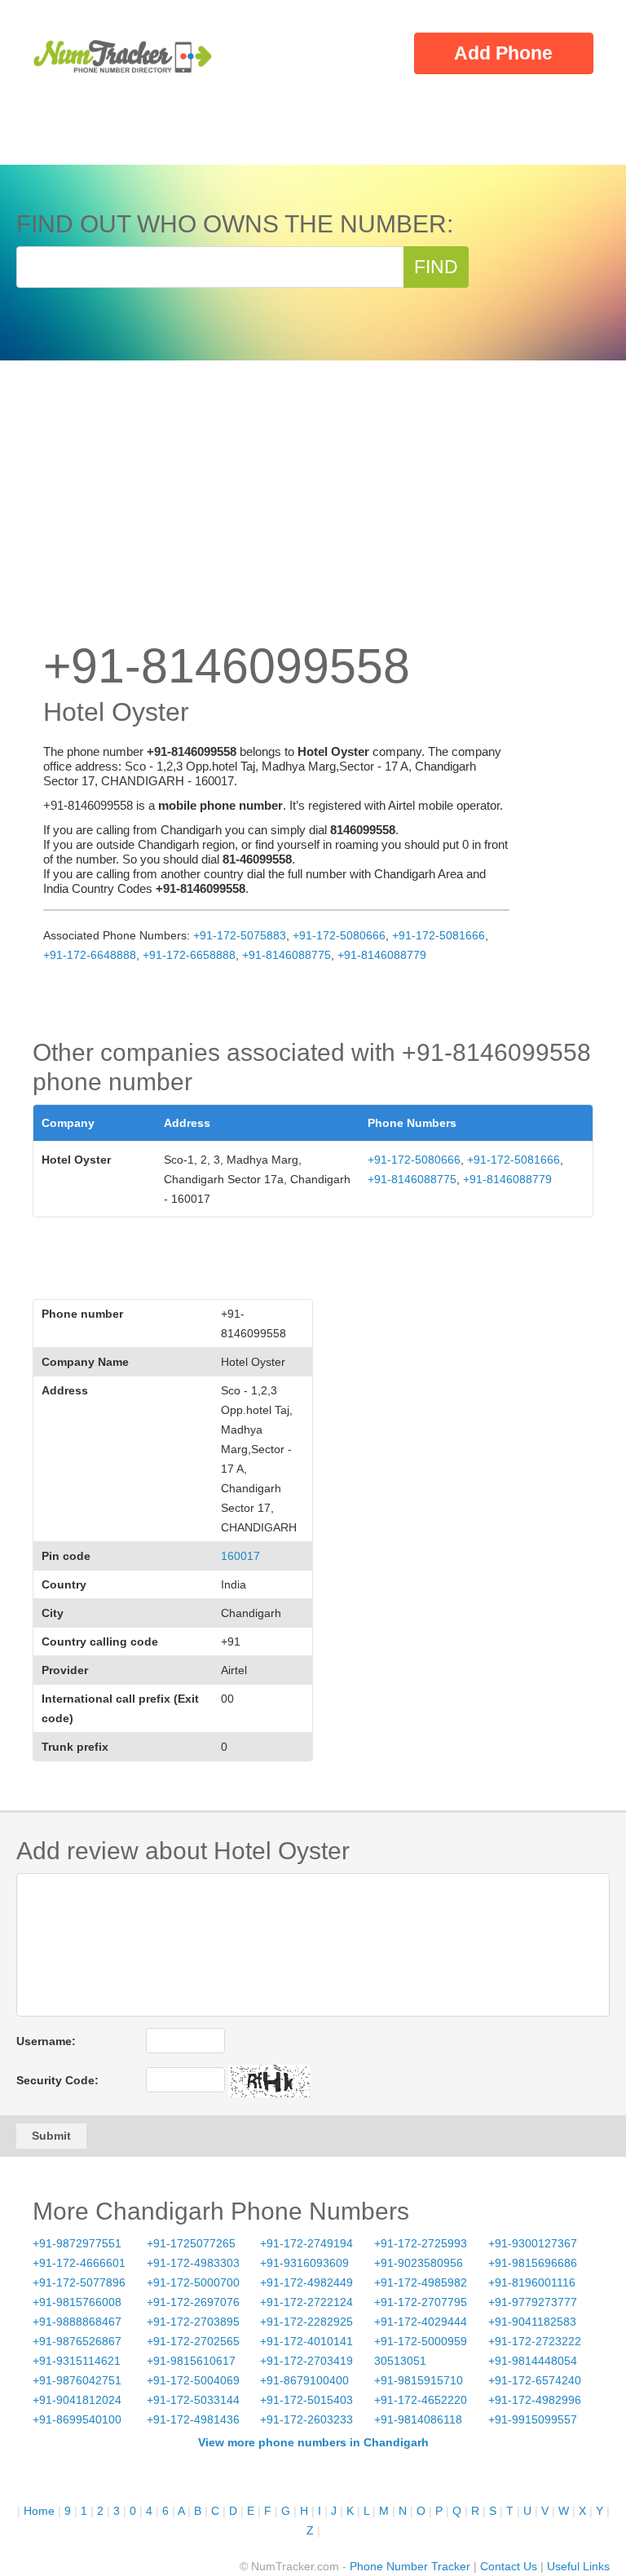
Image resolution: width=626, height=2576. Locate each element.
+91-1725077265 (191, 2243)
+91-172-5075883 (240, 935)
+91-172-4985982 (421, 2282)
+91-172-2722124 (306, 2302)
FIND (436, 267)
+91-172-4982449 (306, 2282)
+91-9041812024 (77, 2400)
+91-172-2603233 (306, 2419)
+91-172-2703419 (306, 2361)
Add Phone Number (503, 58)
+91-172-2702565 (193, 2341)
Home (39, 2511)
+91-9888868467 (77, 2322)
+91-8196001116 (532, 2282)
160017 (240, 1556)
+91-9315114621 (77, 2361)
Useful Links (578, 2566)
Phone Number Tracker (410, 2566)
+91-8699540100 (77, 2419)
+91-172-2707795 (421, 2302)
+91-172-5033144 (193, 2400)
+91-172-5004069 (193, 2380)
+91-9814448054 (533, 2361)
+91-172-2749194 (306, 2243)
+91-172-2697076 (193, 2302)
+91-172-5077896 (79, 2282)
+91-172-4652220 (421, 2400)
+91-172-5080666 (339, 935)
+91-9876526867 (77, 2341)
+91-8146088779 (382, 955)
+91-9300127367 (533, 2243)
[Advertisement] (313, 515)
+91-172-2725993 (421, 2243)
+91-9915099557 (533, 2419)
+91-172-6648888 (90, 955)
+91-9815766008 (77, 2302)
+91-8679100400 (304, 2380)
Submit (51, 2136)
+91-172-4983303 (193, 2263)
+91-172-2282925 (306, 2322)
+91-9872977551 (77, 2243)
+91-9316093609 (304, 2263)
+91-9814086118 (418, 2419)
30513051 (400, 2361)
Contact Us (509, 2566)
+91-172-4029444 (421, 2322)
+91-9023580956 (419, 2263)
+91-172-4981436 (193, 2419)
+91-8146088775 (287, 955)
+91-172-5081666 (439, 935)
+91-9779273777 (533, 2302)
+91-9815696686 (533, 2263)
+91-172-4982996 (535, 2400)
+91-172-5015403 (306, 2400)
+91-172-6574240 (535, 2380)
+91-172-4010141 (306, 2341)
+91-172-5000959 (421, 2341)
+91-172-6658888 (189, 955)
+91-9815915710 (419, 2380)
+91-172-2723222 (535, 2341)
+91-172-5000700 (193, 2282)
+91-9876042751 (77, 2380)
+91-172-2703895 (193, 2322)
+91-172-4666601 (79, 2263)
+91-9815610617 (191, 2361)
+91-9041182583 (532, 2322)
